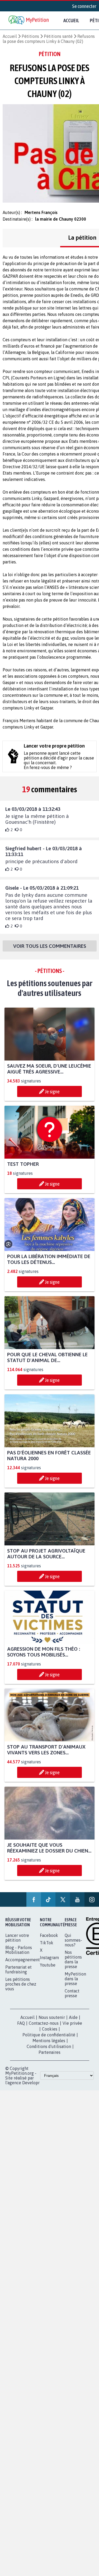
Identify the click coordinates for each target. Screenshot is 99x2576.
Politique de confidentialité (49, 2035)
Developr (31, 2083)
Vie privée (72, 2023)
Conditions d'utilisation (49, 2047)
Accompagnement (23, 1960)
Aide (73, 2018)
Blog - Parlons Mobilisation (19, 1950)
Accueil (71, 20)
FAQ (21, 2023)
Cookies (50, 2029)
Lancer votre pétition (17, 1938)
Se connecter (84, 6)
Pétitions (30, 36)
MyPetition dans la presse (75, 1979)
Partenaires (49, 2052)
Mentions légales (49, 2041)
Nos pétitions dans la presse (73, 1960)
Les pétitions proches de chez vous (21, 1984)
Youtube (48, 1965)
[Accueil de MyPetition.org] (29, 21)
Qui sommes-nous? (73, 1940)
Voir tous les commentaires (50, 946)
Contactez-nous (44, 2023)
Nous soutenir (52, 2018)
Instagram (49, 1958)
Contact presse (72, 1994)
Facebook (49, 1936)
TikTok (47, 1943)
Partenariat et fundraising (18, 1970)
